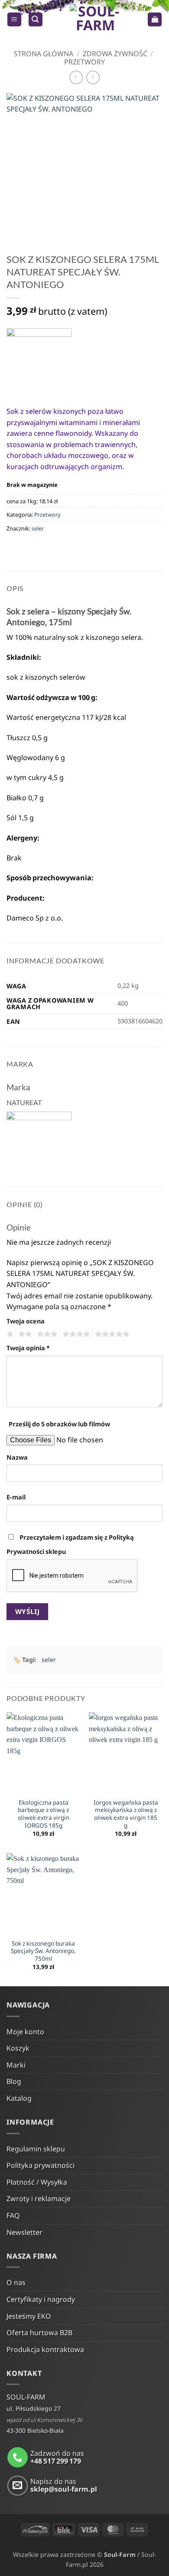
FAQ (13, 2215)
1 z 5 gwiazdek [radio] (9, 1334)
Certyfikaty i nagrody (41, 2299)
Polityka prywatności (41, 2165)
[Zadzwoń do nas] (18, 2457)
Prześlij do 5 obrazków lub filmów (59, 1424)
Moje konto (25, 2032)
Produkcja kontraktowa (45, 2349)
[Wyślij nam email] (18, 2486)
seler (38, 528)
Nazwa (17, 1457)
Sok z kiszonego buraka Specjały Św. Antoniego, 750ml (43, 1951)
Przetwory (84, 62)
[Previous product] (93, 77)
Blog (14, 2081)
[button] (14, 20)
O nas (16, 2282)
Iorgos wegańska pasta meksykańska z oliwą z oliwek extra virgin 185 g (126, 1814)
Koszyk (18, 2048)
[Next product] (76, 77)
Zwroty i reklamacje (39, 2199)
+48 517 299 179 (56, 2461)
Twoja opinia (28, 1348)
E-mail (16, 1497)
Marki (16, 2065)
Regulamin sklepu (36, 2149)
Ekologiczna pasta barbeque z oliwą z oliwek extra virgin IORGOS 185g (44, 1814)
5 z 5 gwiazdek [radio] (111, 1334)
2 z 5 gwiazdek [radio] (24, 1334)
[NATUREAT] (39, 361)
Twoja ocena (26, 1321)
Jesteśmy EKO (29, 2316)
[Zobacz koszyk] (155, 20)
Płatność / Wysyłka (37, 2182)
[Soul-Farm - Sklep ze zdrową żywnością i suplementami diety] (95, 19)
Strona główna (44, 54)
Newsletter (24, 2232)
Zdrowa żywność (115, 54)
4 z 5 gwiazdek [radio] (75, 1334)
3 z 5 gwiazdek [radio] (46, 1334)
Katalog (19, 2098)
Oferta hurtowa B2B (39, 2333)
